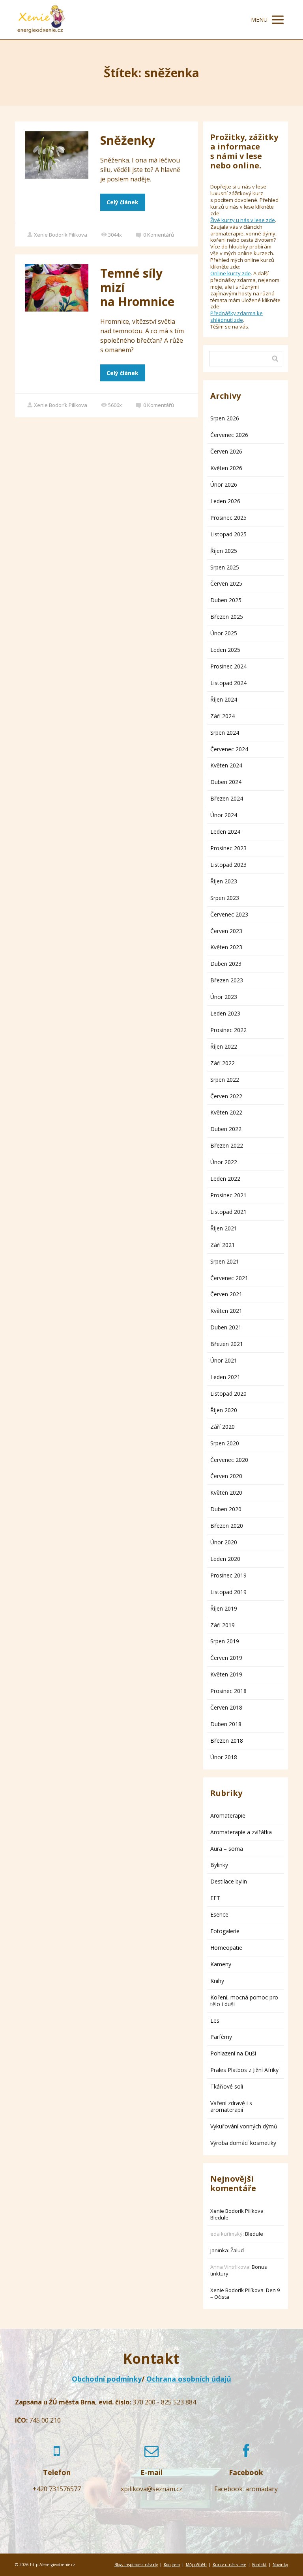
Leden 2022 (225, 1179)
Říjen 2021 (224, 1228)
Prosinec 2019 (228, 1575)
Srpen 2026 (225, 418)
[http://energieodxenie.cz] (41, 20)
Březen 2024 (227, 798)
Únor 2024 (224, 815)
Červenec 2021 (229, 1278)
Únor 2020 (224, 1542)
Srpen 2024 (225, 733)
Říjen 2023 (224, 881)
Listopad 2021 (228, 1212)
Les (215, 2021)
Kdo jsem (172, 2565)
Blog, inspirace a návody (136, 2565)
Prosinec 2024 (228, 666)
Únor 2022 (224, 1162)
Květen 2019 (226, 1674)
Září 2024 (223, 716)
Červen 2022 (226, 1096)
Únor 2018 (224, 1757)
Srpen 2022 (225, 1080)
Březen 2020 (227, 1526)
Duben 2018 (226, 1724)
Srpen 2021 (225, 1261)
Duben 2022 (226, 1129)
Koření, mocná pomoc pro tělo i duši (244, 2001)
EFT (215, 1898)
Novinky (280, 2565)
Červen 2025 (226, 583)
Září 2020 (223, 1427)
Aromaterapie (228, 1815)
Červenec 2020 (229, 1460)
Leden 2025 (225, 650)
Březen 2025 (227, 617)
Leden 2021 (225, 1377)
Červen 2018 (226, 1707)
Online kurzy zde (231, 273)
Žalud (237, 2250)
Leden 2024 (225, 832)
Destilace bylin (229, 1881)
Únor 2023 (224, 997)
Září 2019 (223, 1625)
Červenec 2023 (229, 914)
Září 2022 (223, 1063)
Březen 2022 (227, 1145)
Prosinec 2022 (228, 1030)
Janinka (219, 2250)
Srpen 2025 (225, 567)
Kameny (221, 1964)
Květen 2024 (226, 765)
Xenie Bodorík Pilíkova (61, 235)
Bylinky (219, 1865)
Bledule (219, 2218)
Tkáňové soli (227, 2086)
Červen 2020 (226, 1476)
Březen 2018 (227, 1741)
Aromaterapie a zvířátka (241, 1832)
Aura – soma (227, 1849)
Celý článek (123, 202)
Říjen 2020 (224, 1410)
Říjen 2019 (224, 1608)
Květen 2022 (226, 1112)
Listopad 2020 (228, 1393)
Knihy (217, 1981)
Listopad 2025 (228, 534)
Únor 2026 (224, 484)
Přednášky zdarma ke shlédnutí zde (237, 316)
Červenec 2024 (229, 749)
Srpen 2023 (225, 898)
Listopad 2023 (228, 865)
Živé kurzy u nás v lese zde (243, 220)
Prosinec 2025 (228, 518)
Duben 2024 (226, 782)
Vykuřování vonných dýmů (244, 2126)
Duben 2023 (226, 964)
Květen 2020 (226, 1492)
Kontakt (259, 2565)
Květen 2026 (226, 468)
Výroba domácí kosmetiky (243, 2143)
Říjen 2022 (224, 1046)
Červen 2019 (226, 1658)
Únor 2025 (224, 633)
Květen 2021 (226, 1311)
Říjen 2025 (224, 551)
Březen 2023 (227, 980)
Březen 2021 (227, 1344)
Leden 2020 (225, 1559)
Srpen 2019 (225, 1641)
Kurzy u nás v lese (229, 2565)
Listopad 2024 (228, 683)
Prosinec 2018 (228, 1691)
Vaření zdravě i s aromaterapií (231, 2106)
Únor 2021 (224, 1360)
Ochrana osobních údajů (189, 2379)
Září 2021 (223, 1245)
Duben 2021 (226, 1327)
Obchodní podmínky (107, 2379)
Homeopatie (226, 1948)
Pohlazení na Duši (233, 2053)
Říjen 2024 (224, 699)
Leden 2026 (225, 501)
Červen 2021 (226, 1294)
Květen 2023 (226, 947)
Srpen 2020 (225, 1443)
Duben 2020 (226, 1509)
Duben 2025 (226, 600)
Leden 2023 (225, 1013)
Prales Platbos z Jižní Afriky (244, 2070)
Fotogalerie (225, 1931)
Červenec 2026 (229, 435)
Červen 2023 (226, 931)
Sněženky (128, 140)
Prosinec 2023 (228, 848)
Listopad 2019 (228, 1592)
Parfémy (221, 2037)
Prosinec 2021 (228, 1195)
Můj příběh (196, 2565)
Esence (219, 1914)
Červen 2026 (226, 451)
